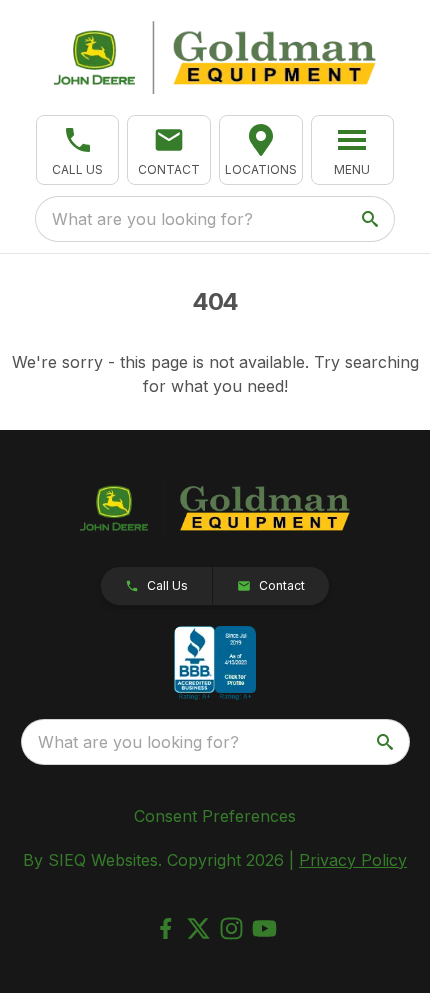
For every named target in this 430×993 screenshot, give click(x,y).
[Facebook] (165, 928)
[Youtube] (264, 928)
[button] (78, 150)
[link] (261, 150)
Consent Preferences (215, 816)
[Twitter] (198, 928)
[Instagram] (231, 928)
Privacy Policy (353, 860)
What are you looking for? (152, 219)
